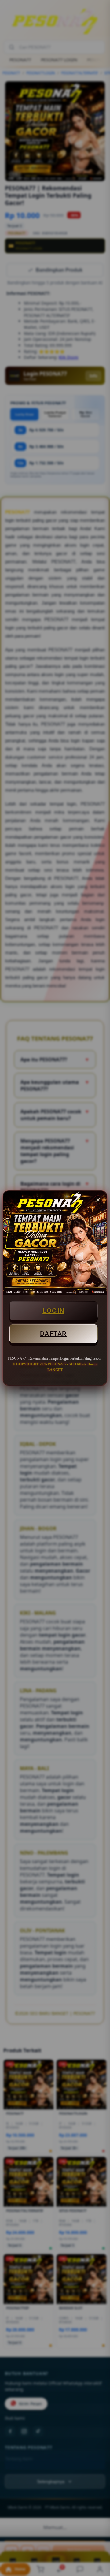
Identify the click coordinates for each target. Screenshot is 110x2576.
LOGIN (53, 1311)
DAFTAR (53, 1334)
